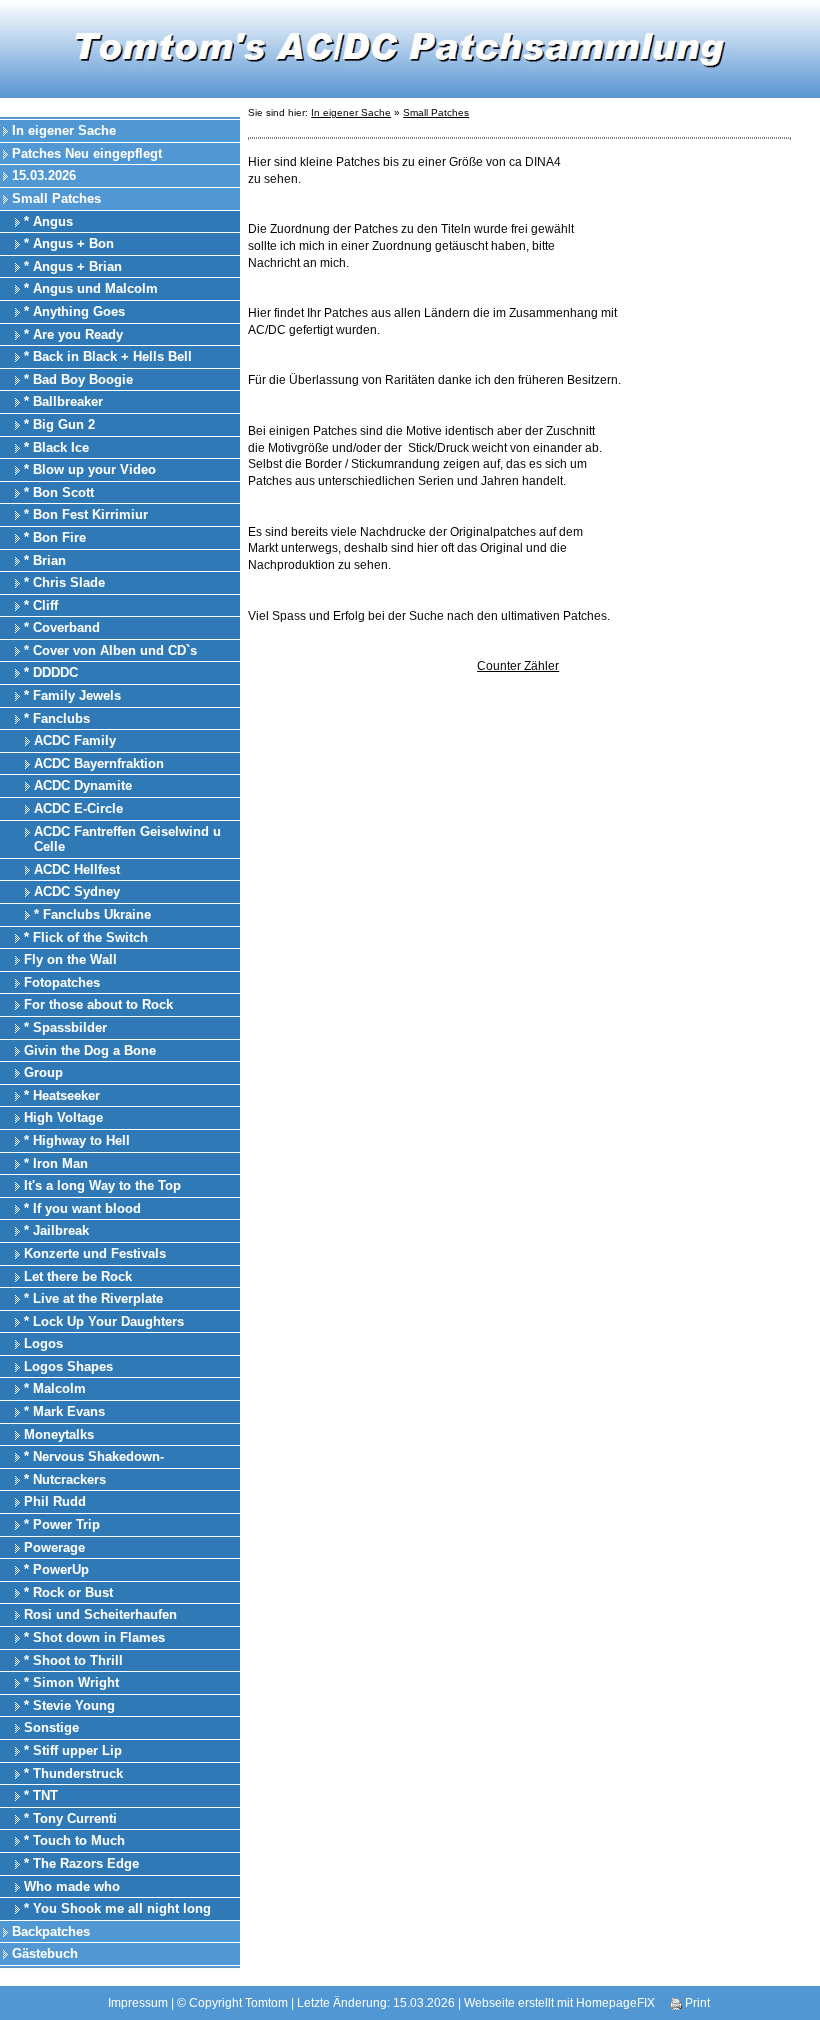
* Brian (45, 560)
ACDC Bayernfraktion (99, 763)
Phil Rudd (55, 1501)
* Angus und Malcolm (91, 288)
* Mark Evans (64, 1411)
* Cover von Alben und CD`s (110, 650)
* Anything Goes (74, 311)
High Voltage (63, 1117)
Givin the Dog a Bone (90, 1050)
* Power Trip (62, 1524)
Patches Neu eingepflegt (87, 153)
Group (43, 1072)
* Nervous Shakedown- (94, 1456)
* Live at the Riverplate (93, 1298)
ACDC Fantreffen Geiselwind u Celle (127, 839)
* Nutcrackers (65, 1479)
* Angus (48, 221)
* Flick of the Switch (86, 937)
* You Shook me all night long (117, 1908)
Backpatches (51, 1931)
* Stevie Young (69, 1705)
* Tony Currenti (70, 1818)
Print (696, 2003)
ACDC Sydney (77, 891)
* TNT (41, 1795)
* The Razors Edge (81, 1863)
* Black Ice (56, 447)
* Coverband (62, 627)
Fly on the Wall (70, 959)
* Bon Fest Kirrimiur (86, 514)
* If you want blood (82, 1208)
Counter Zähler (518, 666)
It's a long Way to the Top (102, 1185)
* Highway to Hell (77, 1140)
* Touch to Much (74, 1840)
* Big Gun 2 (59, 424)
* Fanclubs (57, 718)
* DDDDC (51, 672)
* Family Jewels (72, 695)
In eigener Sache (64, 130)
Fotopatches (62, 982)
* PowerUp (56, 1569)
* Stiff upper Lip (73, 1750)
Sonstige (51, 1727)
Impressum (138, 2003)
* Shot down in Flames (94, 1637)
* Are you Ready (73, 334)
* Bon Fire (55, 537)
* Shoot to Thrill (73, 1660)
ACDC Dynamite (83, 785)
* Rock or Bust (68, 1592)
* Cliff (41, 605)
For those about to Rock (98, 1004)
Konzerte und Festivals (95, 1253)
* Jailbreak (56, 1230)
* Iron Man (56, 1163)
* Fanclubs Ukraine (92, 914)
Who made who (72, 1886)
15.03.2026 (44, 175)
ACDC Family (75, 740)
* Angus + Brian (73, 266)
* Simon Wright (71, 1682)
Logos (43, 1343)
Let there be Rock (78, 1276)
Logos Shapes (68, 1366)
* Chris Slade (64, 582)
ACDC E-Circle (78, 808)
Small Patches (56, 198)
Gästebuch (45, 1953)
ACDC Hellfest (77, 869)
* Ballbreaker (63, 401)
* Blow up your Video (90, 469)
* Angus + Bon (69, 243)
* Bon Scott (59, 492)
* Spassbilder (65, 1027)
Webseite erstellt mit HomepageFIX (559, 2003)
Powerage (54, 1547)
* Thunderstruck (73, 1773)
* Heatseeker (62, 1095)
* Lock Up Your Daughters (104, 1321)
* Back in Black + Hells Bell (108, 356)
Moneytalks (59, 1434)
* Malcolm (55, 1388)
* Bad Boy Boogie (78, 379)
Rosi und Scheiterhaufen (100, 1614)
